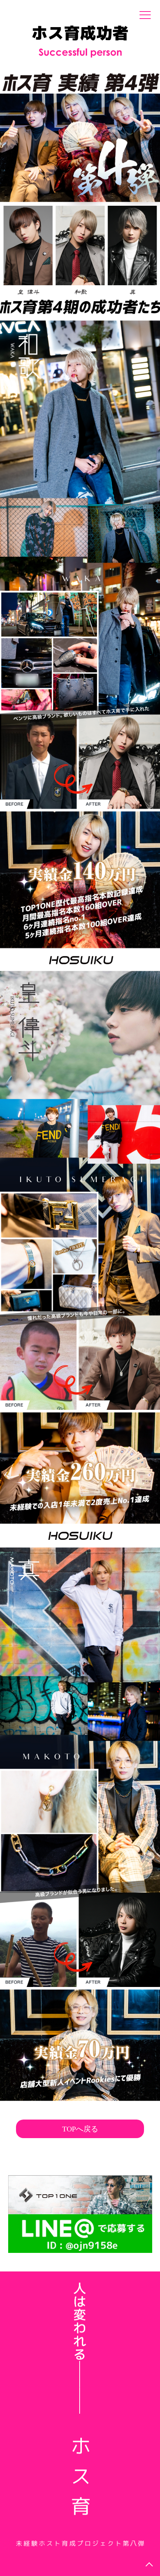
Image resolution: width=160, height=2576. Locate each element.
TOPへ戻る (80, 2129)
